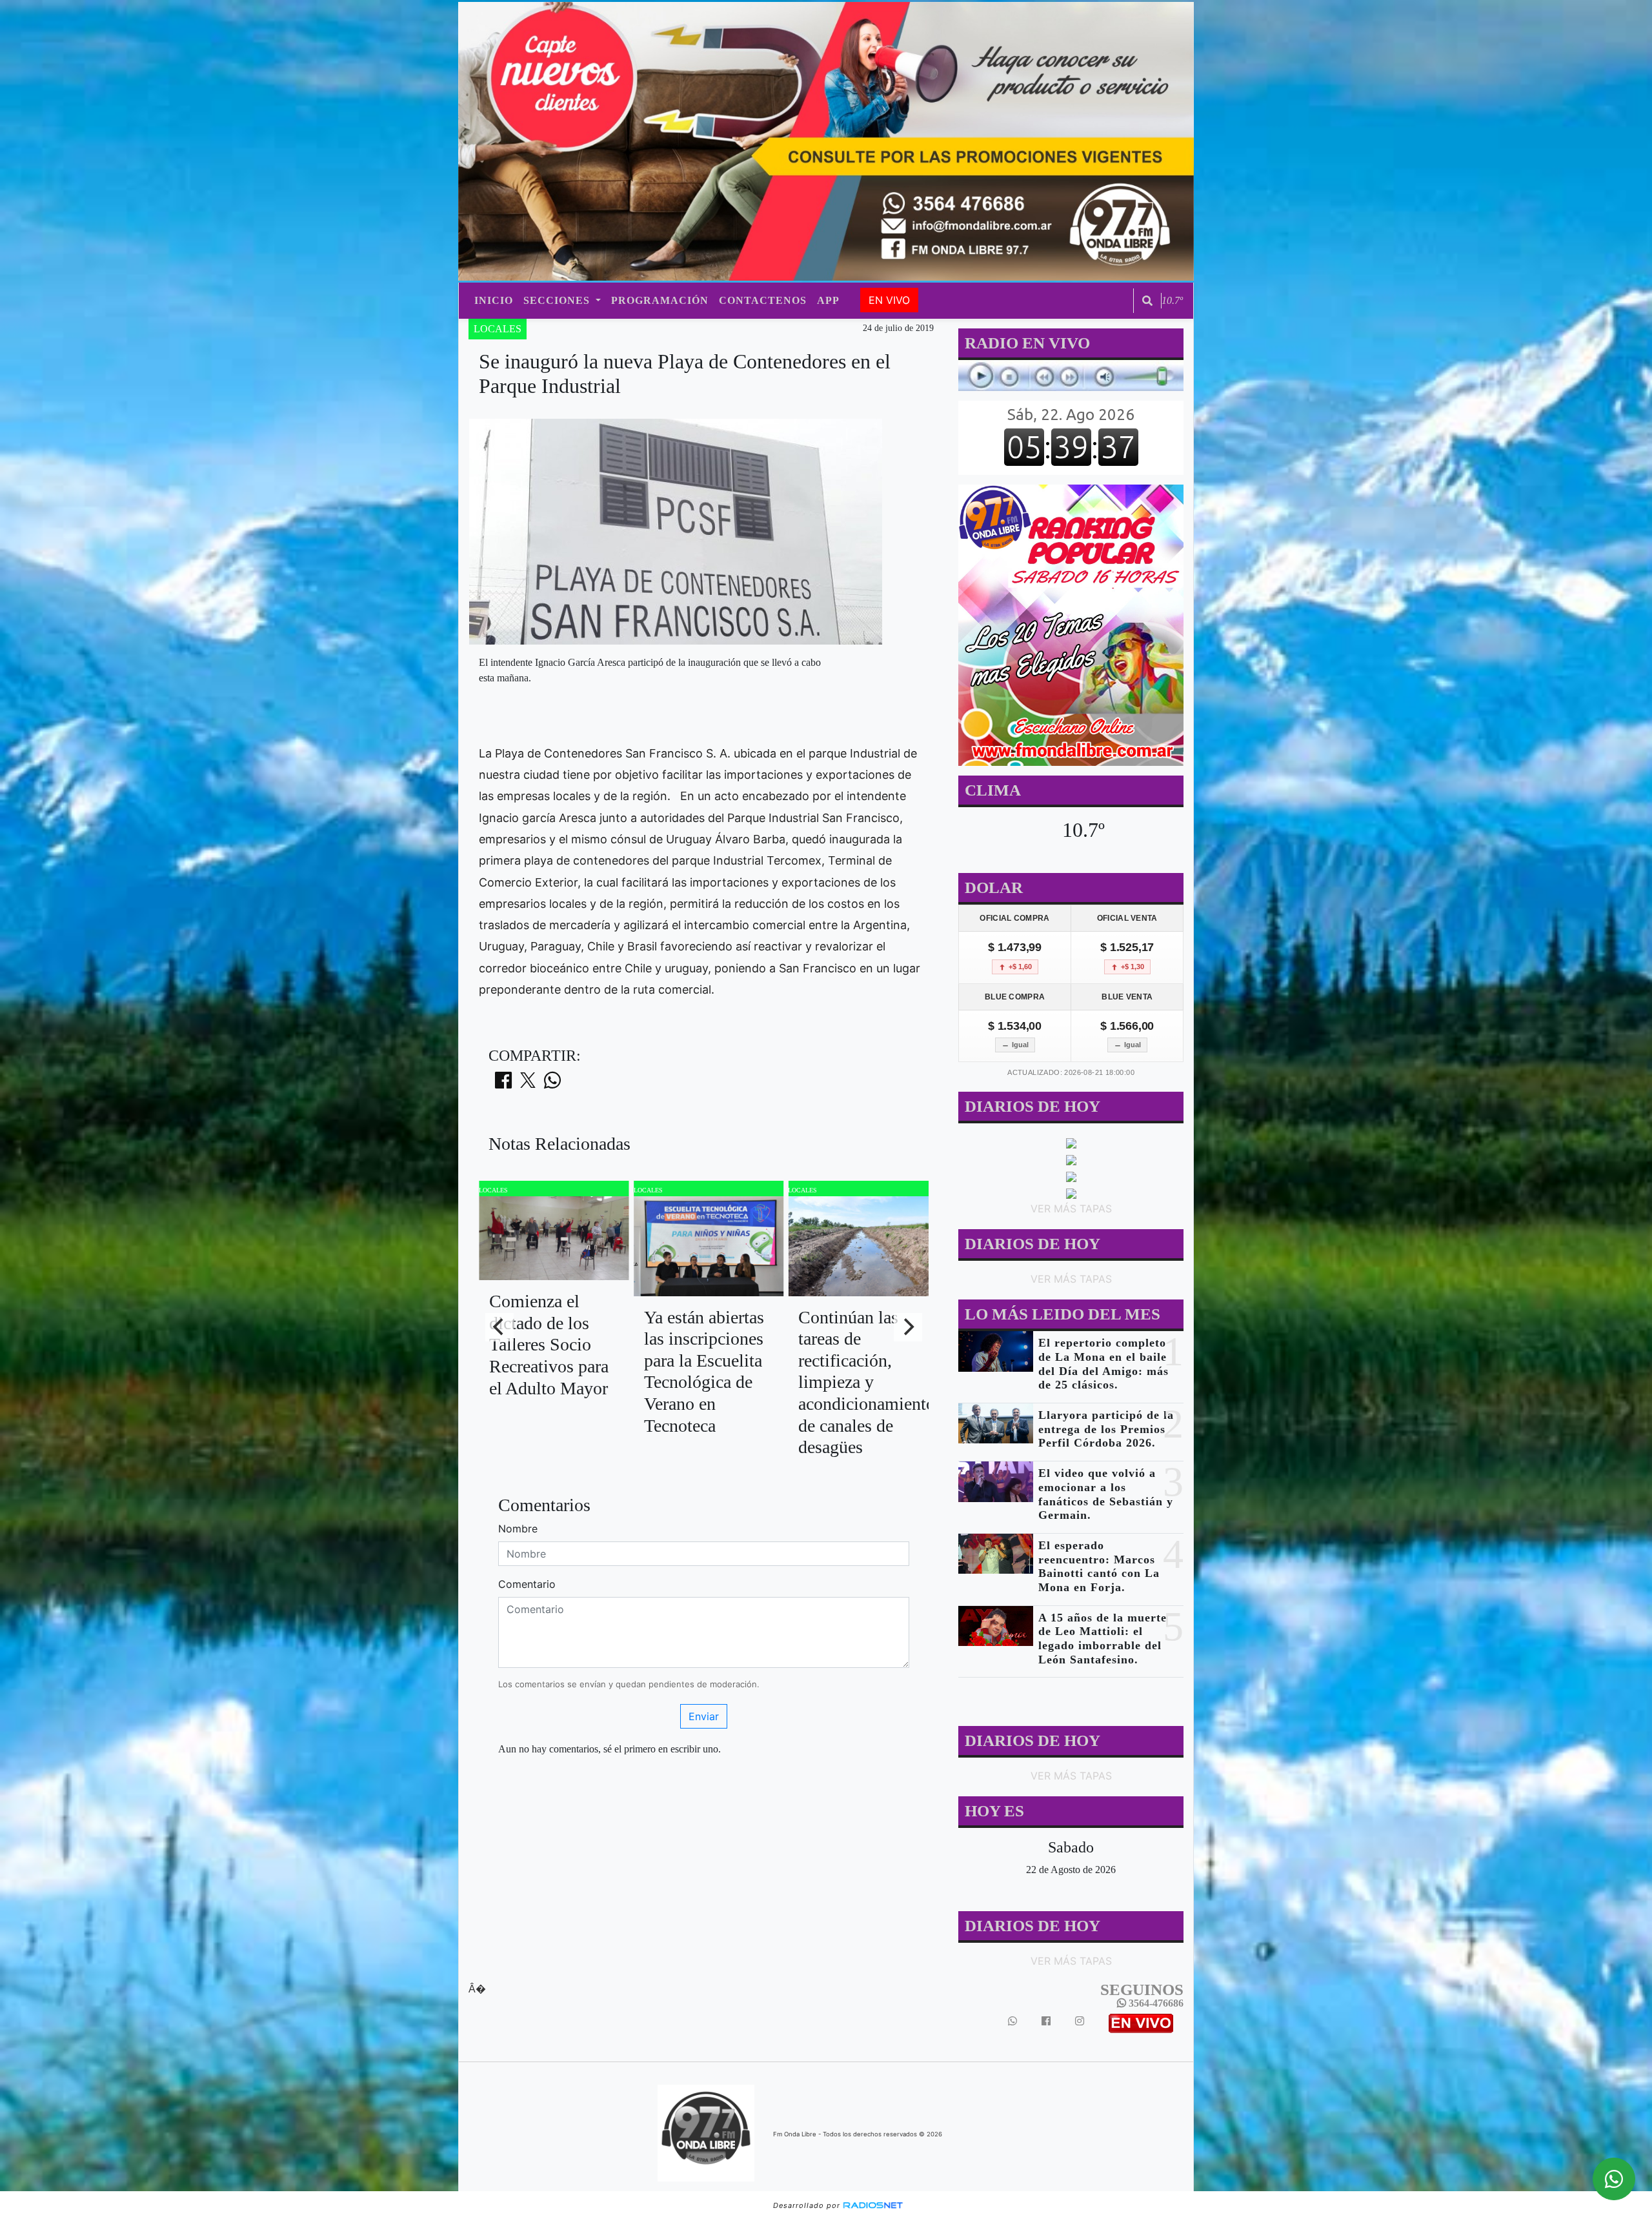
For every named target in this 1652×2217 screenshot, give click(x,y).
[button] (1147, 301)
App (828, 300)
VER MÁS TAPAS (1071, 1209)
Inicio (494, 300)
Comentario (527, 1584)
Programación (660, 300)
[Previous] (499, 1327)
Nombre (518, 1529)
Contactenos (763, 300)
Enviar (704, 1716)
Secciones (558, 300)
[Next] (908, 1327)
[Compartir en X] (528, 1084)
